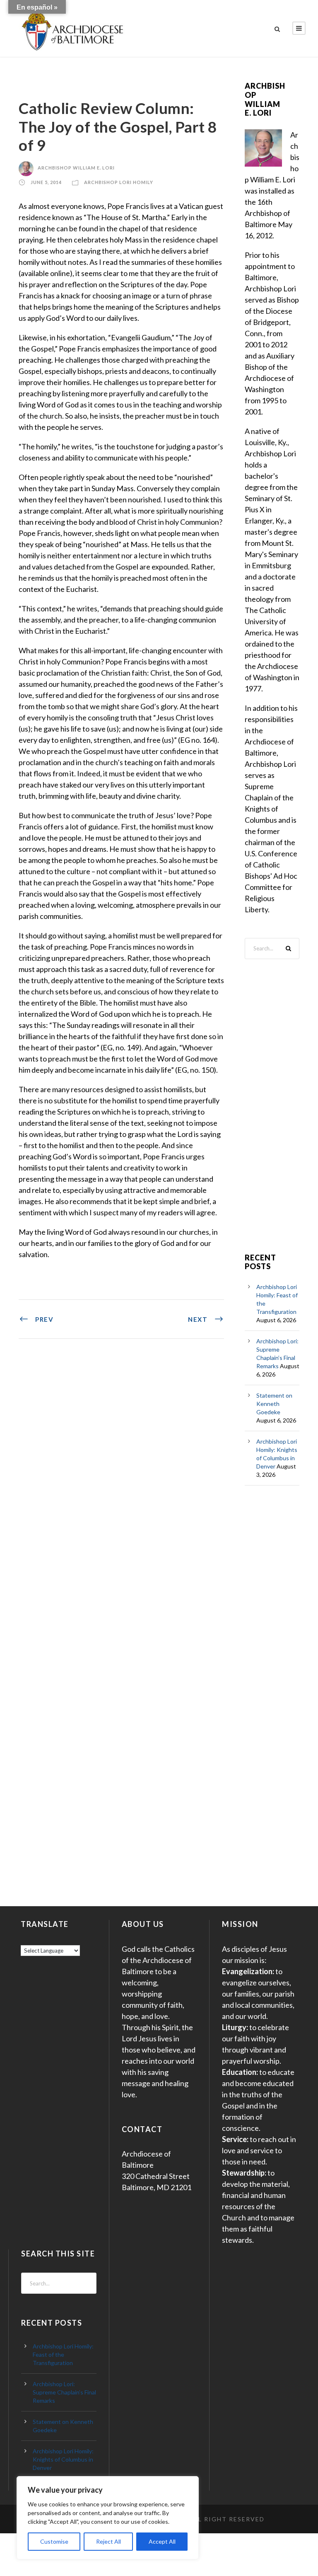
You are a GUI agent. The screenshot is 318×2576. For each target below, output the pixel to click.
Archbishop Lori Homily (119, 183)
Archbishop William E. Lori (76, 168)
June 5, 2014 (46, 183)
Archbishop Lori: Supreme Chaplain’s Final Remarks (64, 2392)
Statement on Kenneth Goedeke (274, 1404)
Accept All (162, 2541)
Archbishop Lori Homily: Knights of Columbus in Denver (63, 2459)
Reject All (108, 2541)
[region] (108, 2518)
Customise (54, 2541)
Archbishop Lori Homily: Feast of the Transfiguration (63, 2354)
